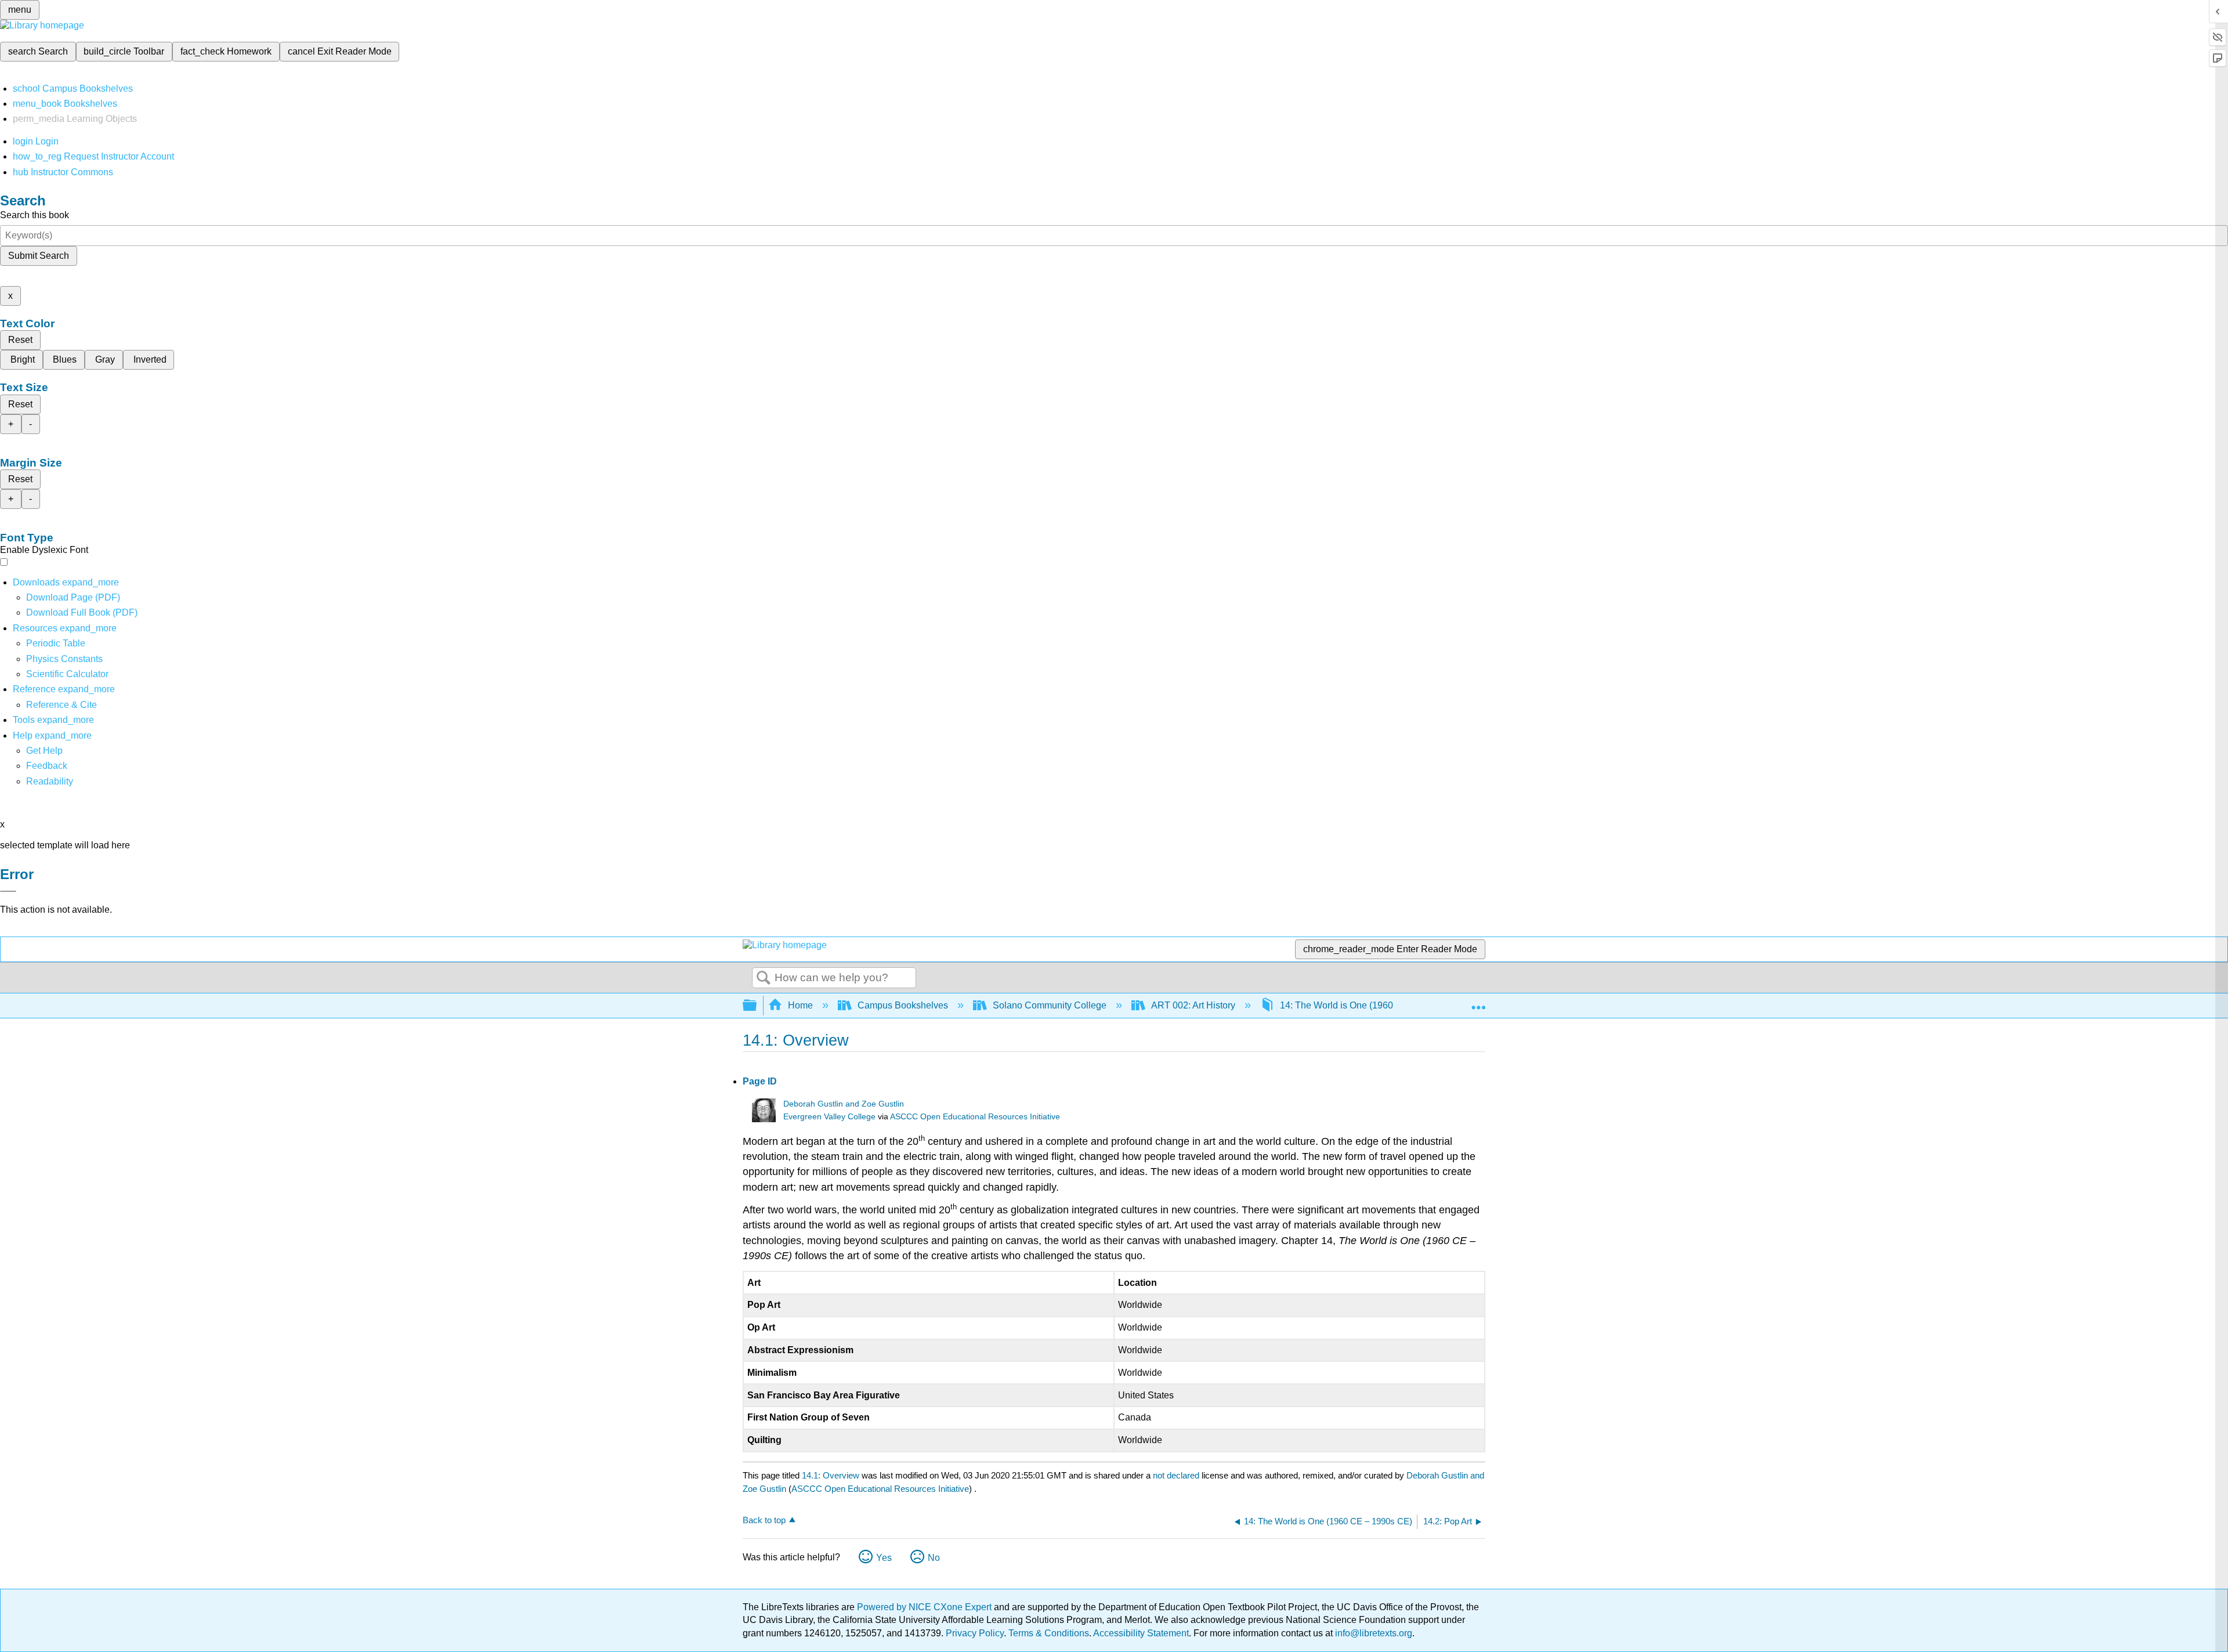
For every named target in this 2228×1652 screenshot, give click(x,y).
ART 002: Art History (1193, 1005)
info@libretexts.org (1372, 1633)
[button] (47, 766)
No (934, 1558)
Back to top (764, 1520)
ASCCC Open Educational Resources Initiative (975, 1117)
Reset (20, 340)
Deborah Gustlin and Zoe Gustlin (844, 1104)
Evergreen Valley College (829, 1117)
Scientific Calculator (67, 674)
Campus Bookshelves (903, 1005)
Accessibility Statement (1141, 1633)
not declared (1177, 1475)
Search (764, 978)
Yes (884, 1558)
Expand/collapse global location (1478, 1002)
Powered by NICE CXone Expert (925, 1607)
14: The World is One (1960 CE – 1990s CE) (1371, 1005)
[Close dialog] (8, 891)
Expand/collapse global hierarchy (757, 1006)
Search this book (35, 215)
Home (800, 1005)
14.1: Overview (831, 1475)
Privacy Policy (975, 1633)
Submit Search (39, 256)
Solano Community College (1050, 1005)
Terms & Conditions (1049, 1633)
